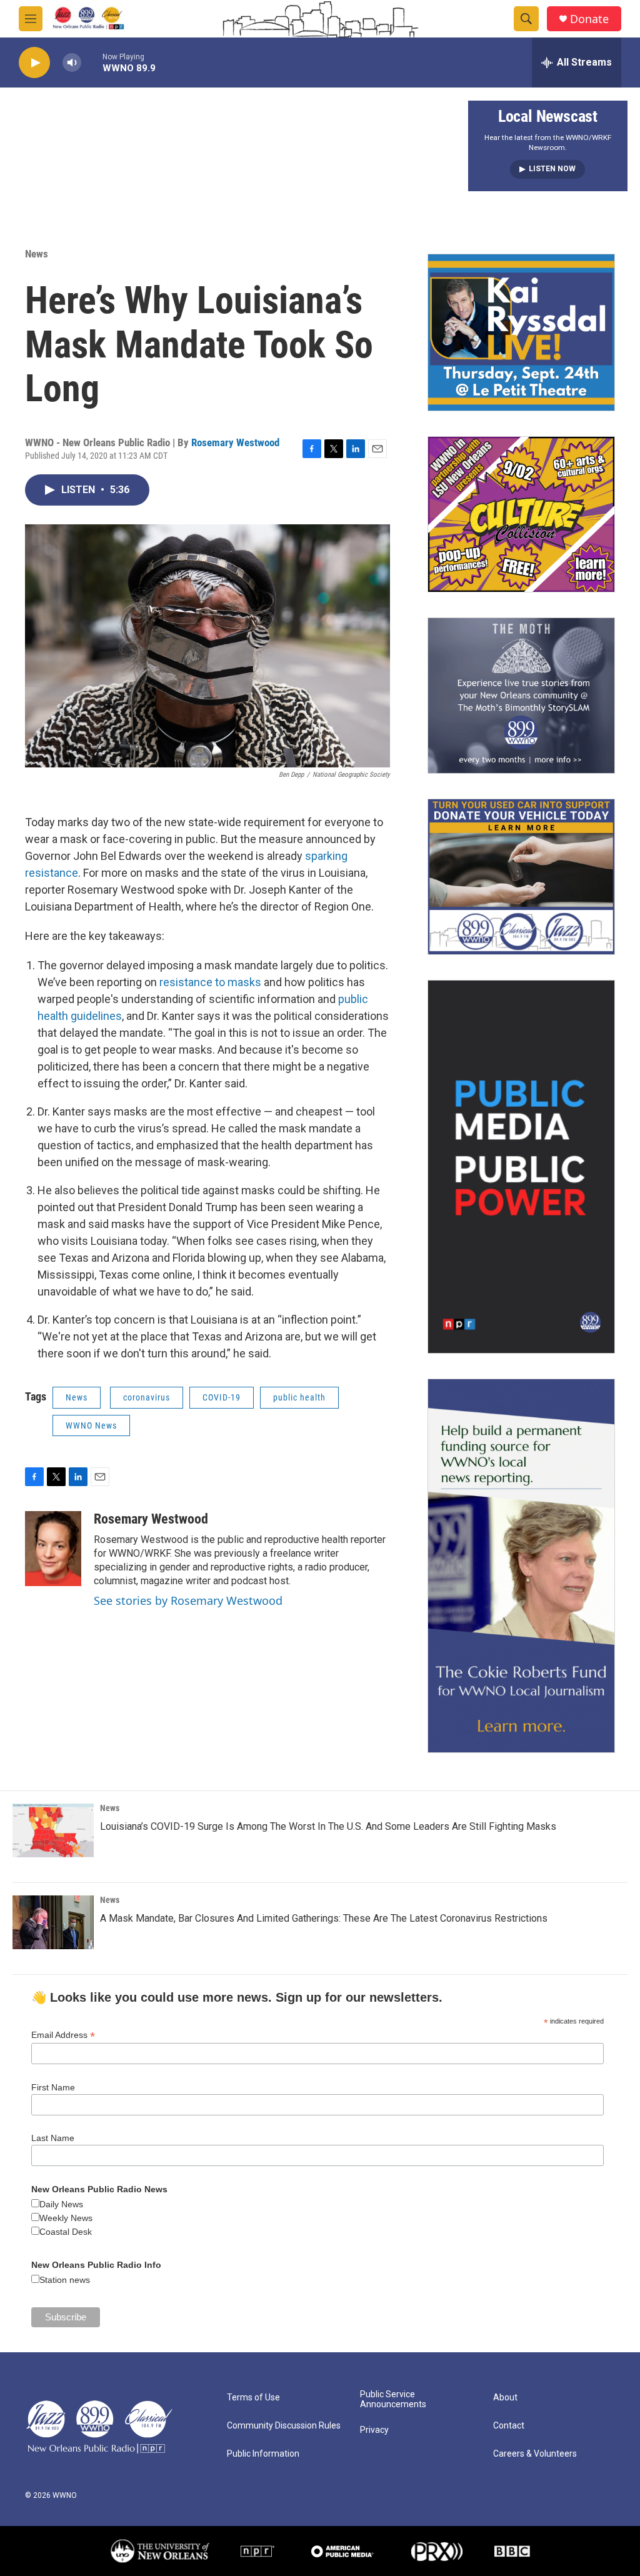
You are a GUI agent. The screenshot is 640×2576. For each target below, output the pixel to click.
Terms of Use (253, 2398)
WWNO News (91, 1425)
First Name (53, 2087)
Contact (509, 2426)
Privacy (374, 2430)
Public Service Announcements (393, 2399)
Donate (589, 19)
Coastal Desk (66, 2232)
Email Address (63, 2035)
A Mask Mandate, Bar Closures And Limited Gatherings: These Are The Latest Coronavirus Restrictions (324, 1918)
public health (299, 1397)
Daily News (61, 2204)
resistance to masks (210, 982)
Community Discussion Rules (284, 2426)
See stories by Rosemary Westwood (188, 1600)
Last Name (53, 2138)
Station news (65, 2280)
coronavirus (147, 1397)
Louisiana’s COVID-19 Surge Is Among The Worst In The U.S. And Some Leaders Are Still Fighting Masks (328, 1826)
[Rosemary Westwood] (53, 1549)
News (37, 254)
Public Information (263, 2454)
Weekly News (66, 2218)
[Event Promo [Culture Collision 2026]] (521, 514)
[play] (34, 63)
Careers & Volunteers (535, 2454)
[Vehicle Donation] (521, 877)
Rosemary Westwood (235, 442)
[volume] (72, 63)
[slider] (92, 62)
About (505, 2398)
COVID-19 (222, 1397)
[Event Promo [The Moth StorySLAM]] (521, 696)
